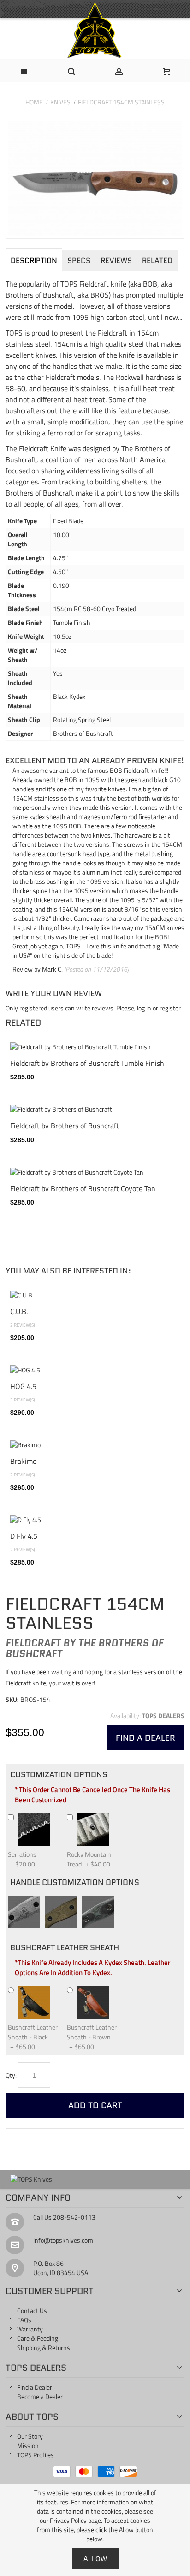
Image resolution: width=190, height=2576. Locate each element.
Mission (28, 2445)
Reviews (116, 260)
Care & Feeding (38, 2338)
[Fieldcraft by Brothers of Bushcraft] (95, 1109)
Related (157, 260)
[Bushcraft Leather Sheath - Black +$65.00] (54, 1990)
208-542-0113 (74, 2217)
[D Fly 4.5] (95, 1520)
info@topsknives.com (63, 2240)
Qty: (11, 2075)
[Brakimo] (95, 1445)
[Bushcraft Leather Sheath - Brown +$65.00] (113, 1990)
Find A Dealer (145, 1738)
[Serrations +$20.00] (54, 1817)
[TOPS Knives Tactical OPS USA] (95, 31)
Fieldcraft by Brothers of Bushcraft (65, 1125)
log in (144, 1008)
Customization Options (59, 1774)
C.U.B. (19, 1311)
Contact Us (32, 2310)
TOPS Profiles (36, 2455)
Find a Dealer (35, 2387)
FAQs (24, 2320)
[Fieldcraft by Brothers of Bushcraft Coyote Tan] (95, 1172)
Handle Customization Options (75, 1882)
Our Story (30, 2436)
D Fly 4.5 (24, 1536)
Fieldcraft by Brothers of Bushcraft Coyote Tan (83, 1188)
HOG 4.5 (23, 1386)
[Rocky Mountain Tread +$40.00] (113, 1817)
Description (34, 260)
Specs (79, 260)
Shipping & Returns (44, 2347)
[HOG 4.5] (95, 1370)
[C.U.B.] (95, 1295)
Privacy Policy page (75, 2520)
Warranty (30, 2329)
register (170, 1008)
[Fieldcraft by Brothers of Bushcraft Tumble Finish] (95, 1047)
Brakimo (23, 1461)
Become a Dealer (40, 2396)
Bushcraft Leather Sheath (65, 1947)
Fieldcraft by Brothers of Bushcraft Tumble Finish (87, 1063)
